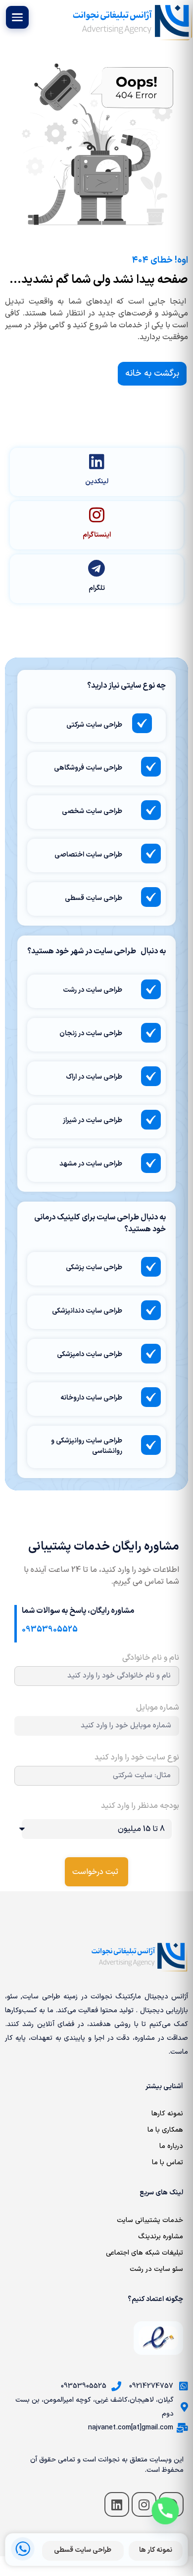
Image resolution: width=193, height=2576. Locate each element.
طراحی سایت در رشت (93, 990)
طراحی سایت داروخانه (91, 1398)
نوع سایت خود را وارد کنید (137, 1758)
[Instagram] (144, 2504)
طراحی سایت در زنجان (91, 1034)
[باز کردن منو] (17, 17)
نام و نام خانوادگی (151, 1659)
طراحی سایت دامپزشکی (90, 1354)
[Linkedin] (117, 2504)
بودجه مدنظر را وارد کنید (140, 1807)
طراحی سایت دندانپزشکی (87, 1311)
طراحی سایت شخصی (92, 811)
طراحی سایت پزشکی (94, 1268)
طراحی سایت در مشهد (91, 1164)
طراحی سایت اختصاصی (88, 855)
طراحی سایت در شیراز (93, 1120)
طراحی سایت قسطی (94, 898)
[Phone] (165, 2511)
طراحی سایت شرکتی (94, 725)
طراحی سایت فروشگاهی (88, 768)
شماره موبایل (158, 1709)
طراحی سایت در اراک (94, 1077)
